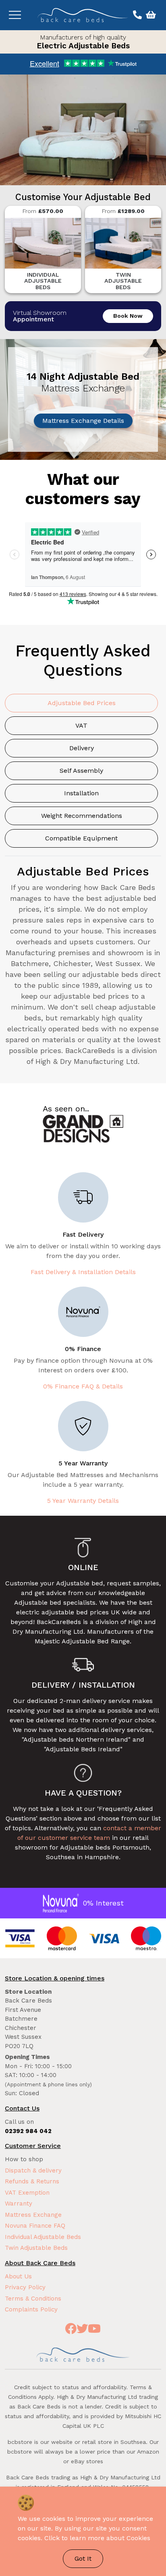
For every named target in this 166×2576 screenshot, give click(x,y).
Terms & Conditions (33, 2299)
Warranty (19, 2204)
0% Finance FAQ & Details (83, 1386)
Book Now (128, 316)
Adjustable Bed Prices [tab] (82, 703)
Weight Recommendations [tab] (82, 816)
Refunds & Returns (32, 2181)
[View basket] (150, 15)
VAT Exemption (27, 2193)
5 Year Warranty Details (83, 1501)
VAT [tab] (81, 725)
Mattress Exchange (33, 2215)
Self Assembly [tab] (81, 771)
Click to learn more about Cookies (97, 2538)
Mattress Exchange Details (83, 421)
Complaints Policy (31, 2309)
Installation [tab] (81, 793)
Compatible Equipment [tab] (81, 838)
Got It (83, 2558)
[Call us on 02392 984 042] (136, 15)
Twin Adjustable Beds (36, 2248)
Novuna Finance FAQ (35, 2226)
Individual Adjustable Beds (43, 2237)
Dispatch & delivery (33, 2170)
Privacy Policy (25, 2287)
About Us (18, 2276)
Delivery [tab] (82, 748)
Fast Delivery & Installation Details (83, 1272)
